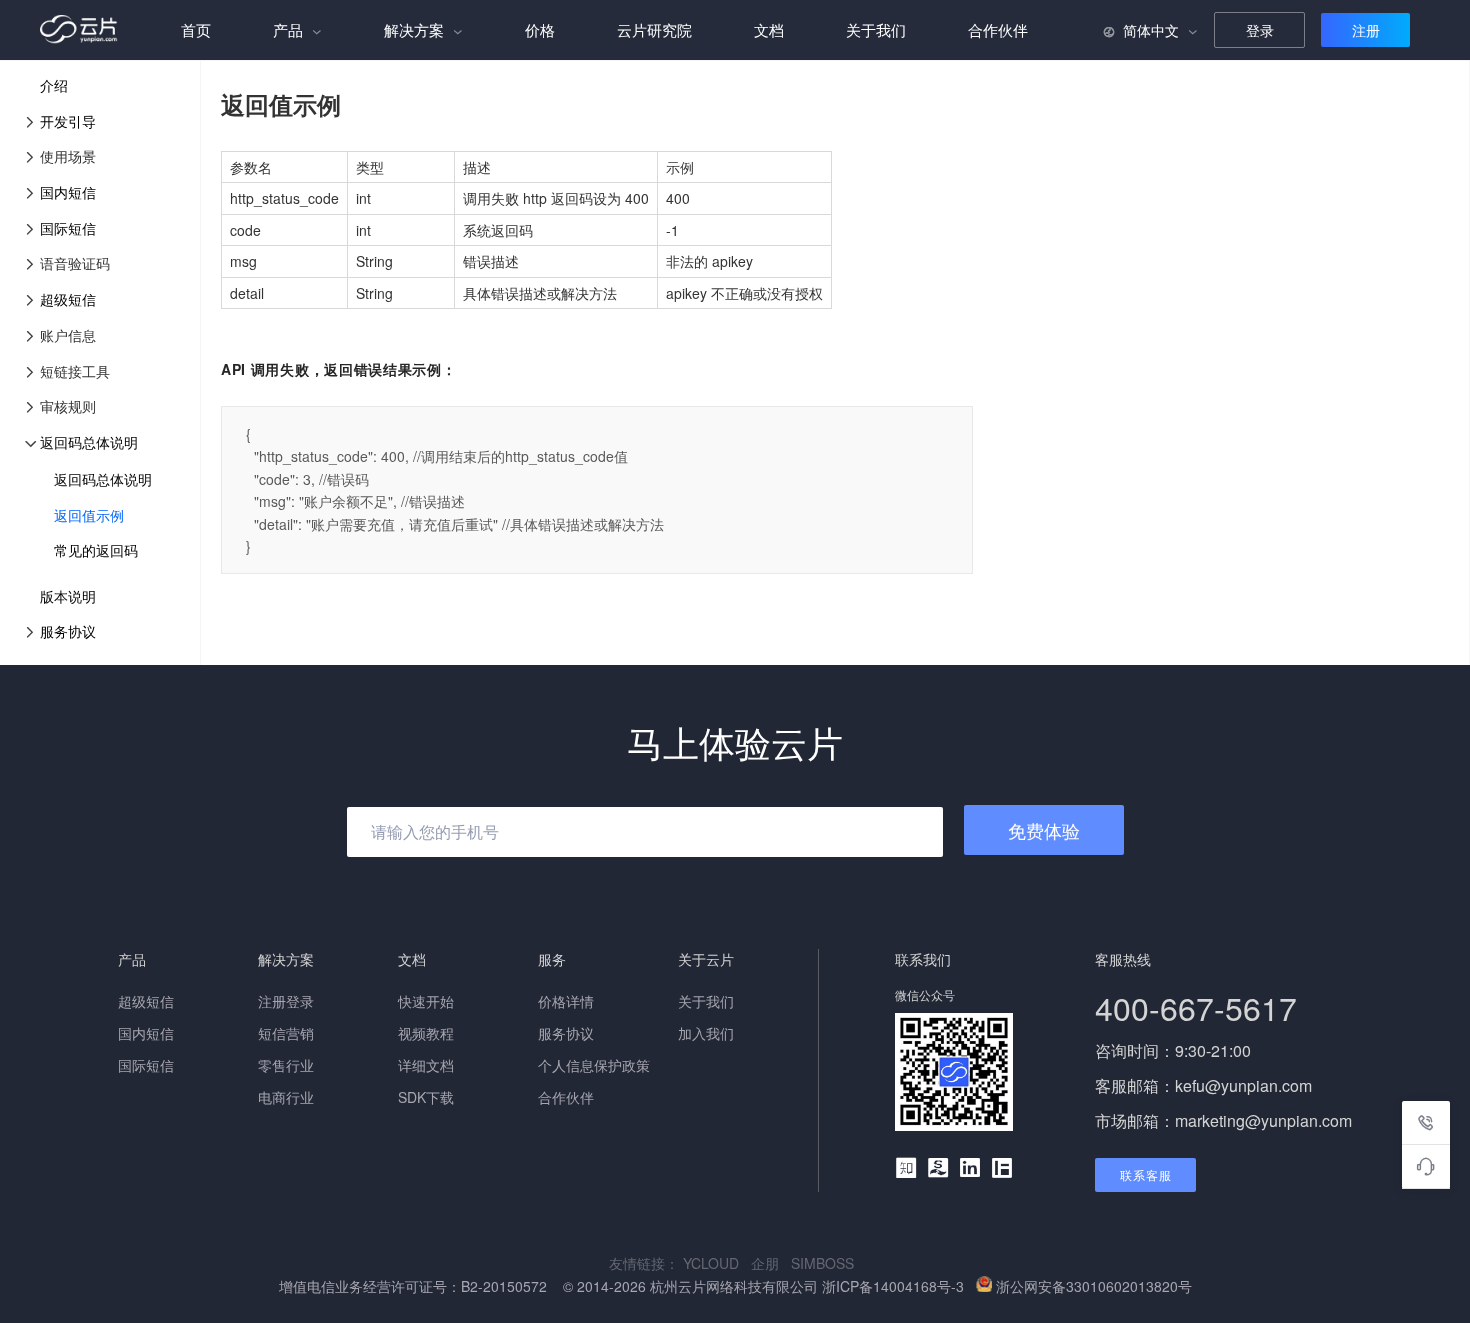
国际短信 (68, 228)
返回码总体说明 (89, 442)
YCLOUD (717, 1263)
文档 (769, 29)
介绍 (54, 85)
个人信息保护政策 (594, 1065)
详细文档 (426, 1065)
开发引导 (68, 121)
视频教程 (426, 1033)
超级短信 (68, 299)
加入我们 (706, 1033)
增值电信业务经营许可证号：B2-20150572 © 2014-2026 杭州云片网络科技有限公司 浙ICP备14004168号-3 (623, 1286)
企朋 (771, 1263)
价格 (540, 29)
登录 (1260, 30)
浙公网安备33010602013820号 (1094, 1286)
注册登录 (286, 1001)
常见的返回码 (96, 550)
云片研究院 (654, 29)
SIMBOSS (826, 1263)
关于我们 (876, 29)
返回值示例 (89, 515)
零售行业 (286, 1065)
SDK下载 (426, 1097)
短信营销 (286, 1033)
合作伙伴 (998, 29)
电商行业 (286, 1097)
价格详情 (566, 1001)
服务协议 (68, 631)
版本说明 (68, 596)
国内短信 (68, 192)
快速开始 (426, 1001)
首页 (196, 29)
